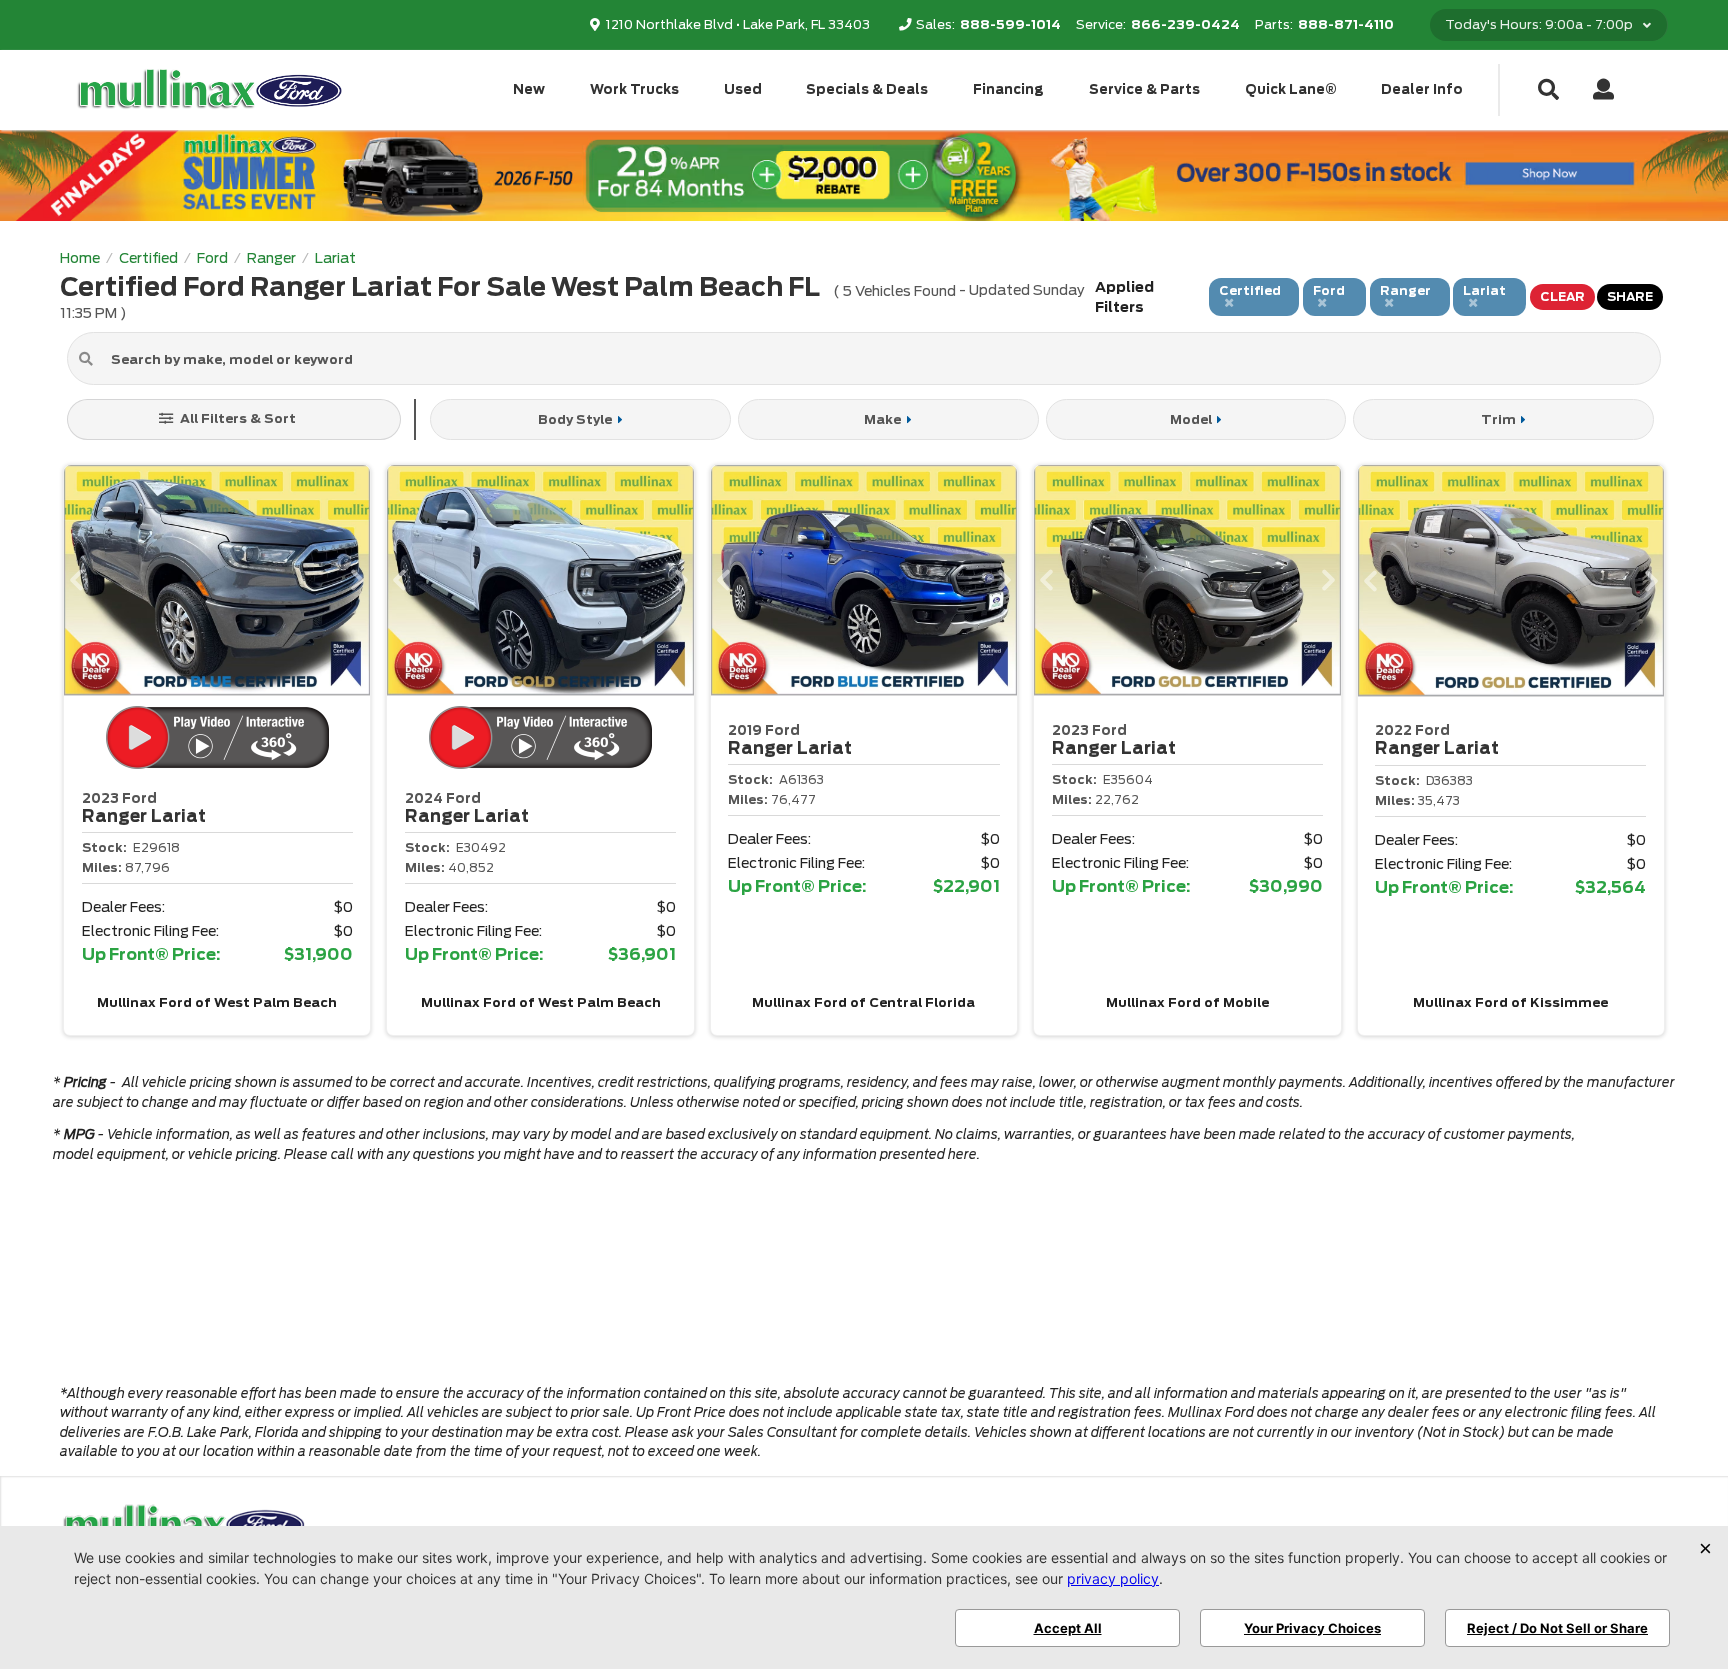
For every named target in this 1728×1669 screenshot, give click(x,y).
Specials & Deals (867, 89)
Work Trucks (634, 89)
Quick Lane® (1291, 89)
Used (743, 89)
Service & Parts (1144, 89)
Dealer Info (1422, 89)
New (529, 89)
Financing (1008, 89)
